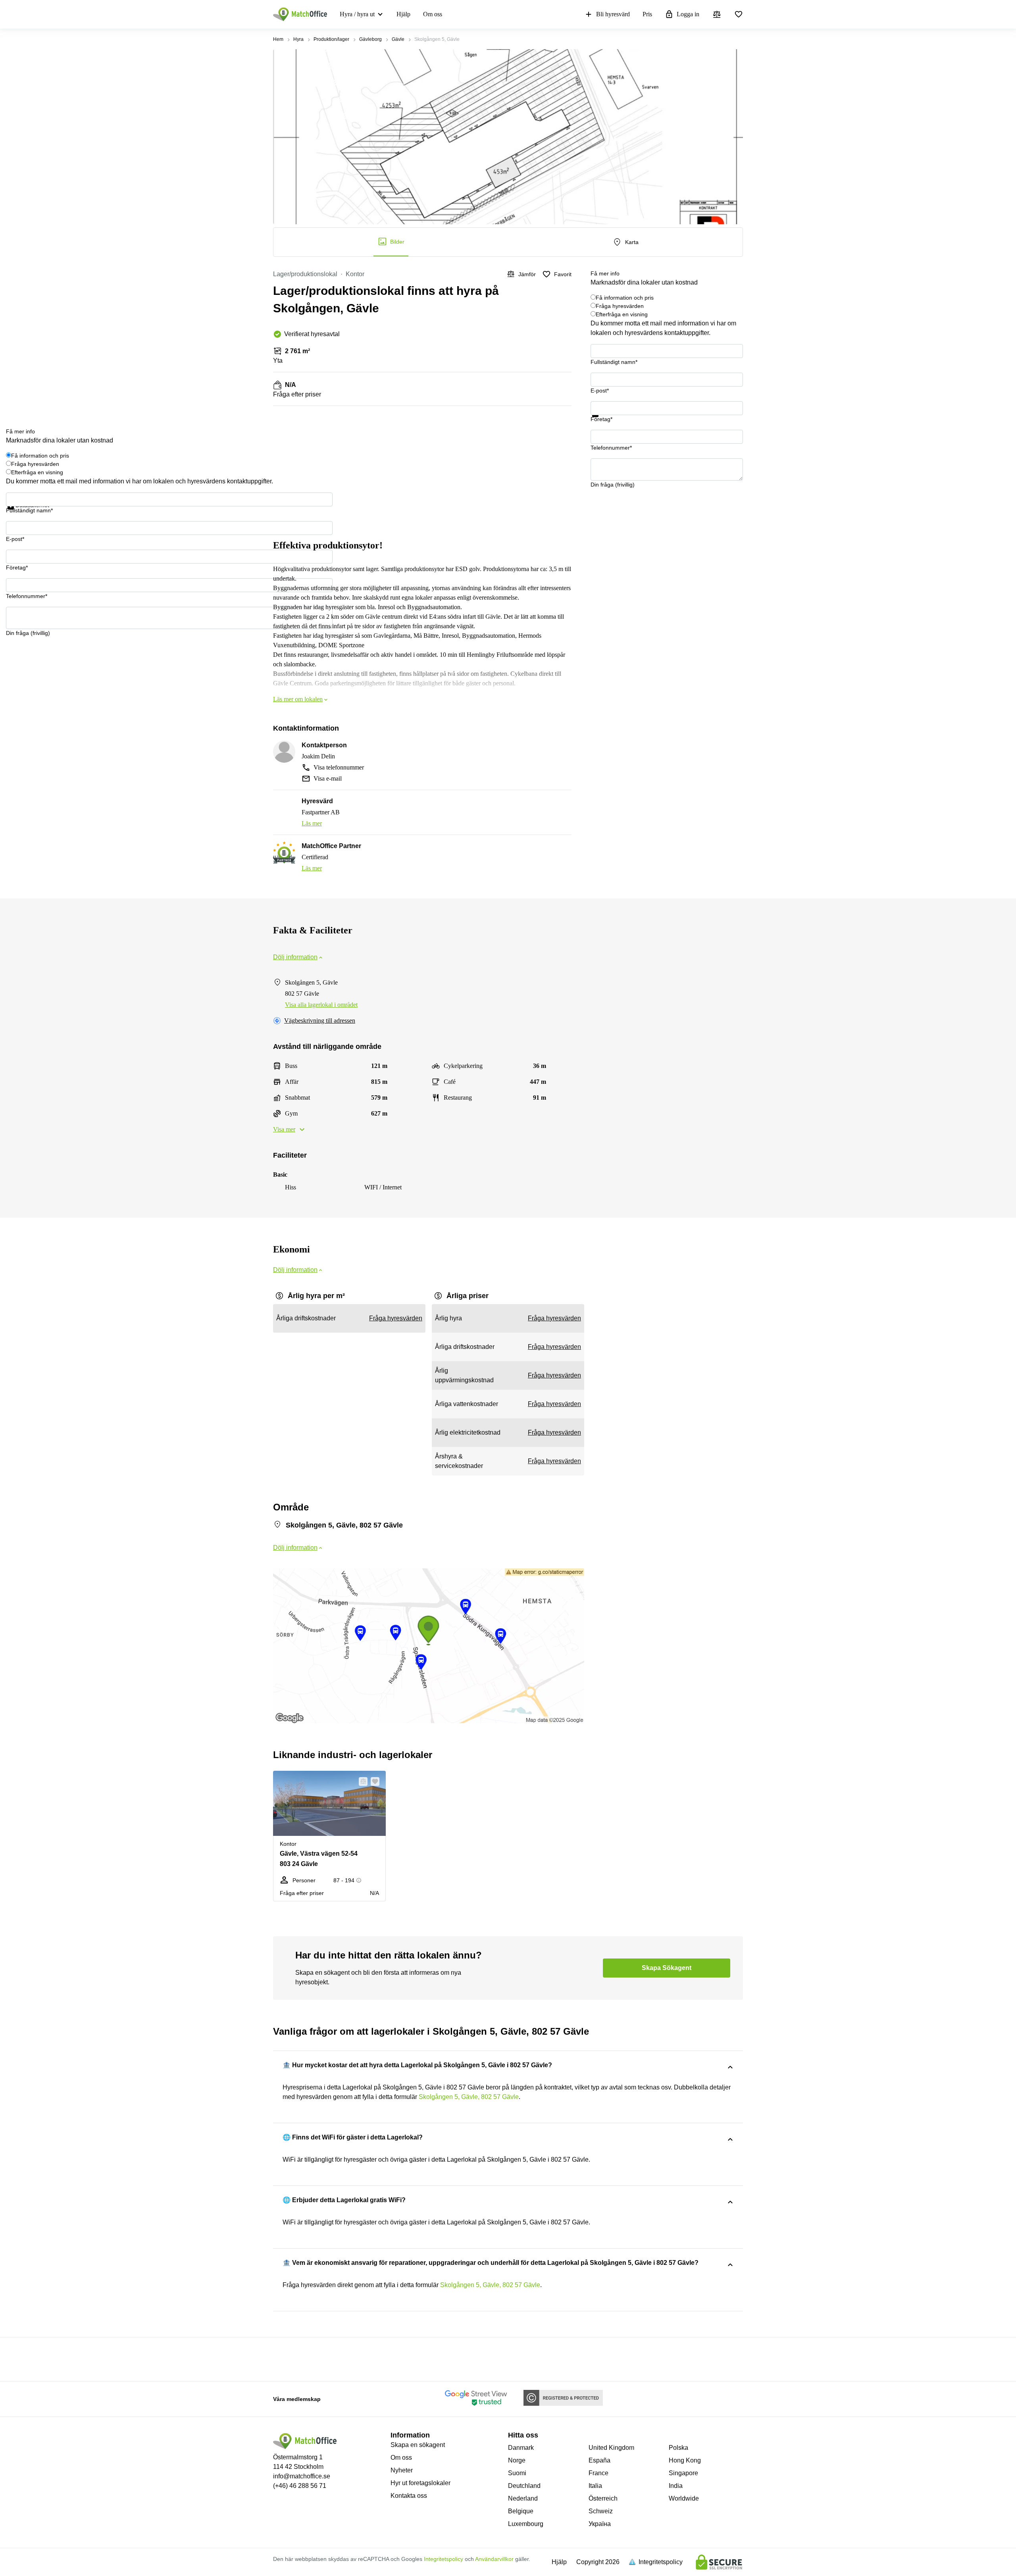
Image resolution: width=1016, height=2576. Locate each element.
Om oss (433, 14)
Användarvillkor (494, 2559)
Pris (647, 14)
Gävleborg (370, 39)
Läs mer (312, 823)
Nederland (523, 2498)
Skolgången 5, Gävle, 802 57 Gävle (469, 2097)
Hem (278, 39)
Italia (595, 2486)
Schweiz (601, 2511)
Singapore (683, 2473)
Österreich (603, 2498)
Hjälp (403, 14)
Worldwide (684, 2498)
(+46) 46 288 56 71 (300, 2486)
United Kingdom (611, 2448)
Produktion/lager (331, 39)
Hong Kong (685, 2460)
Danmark (521, 2448)
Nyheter (402, 2470)
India (676, 2486)
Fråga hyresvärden (620, 306)
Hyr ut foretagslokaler (420, 2483)
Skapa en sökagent (418, 2445)
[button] (361, 1781)
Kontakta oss (409, 2496)
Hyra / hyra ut (357, 14)
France (598, 2473)
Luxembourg (526, 2524)
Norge (517, 2460)
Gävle (398, 39)
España (599, 2460)
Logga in (688, 14)
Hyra (298, 39)
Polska (678, 2448)
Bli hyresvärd (613, 14)
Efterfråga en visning (622, 314)
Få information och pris (625, 298)
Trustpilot (602, 422)
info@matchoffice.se (302, 2476)
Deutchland (524, 2486)
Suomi (517, 2473)
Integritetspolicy (444, 2559)
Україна (600, 2524)
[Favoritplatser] (739, 14)
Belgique (521, 2511)
